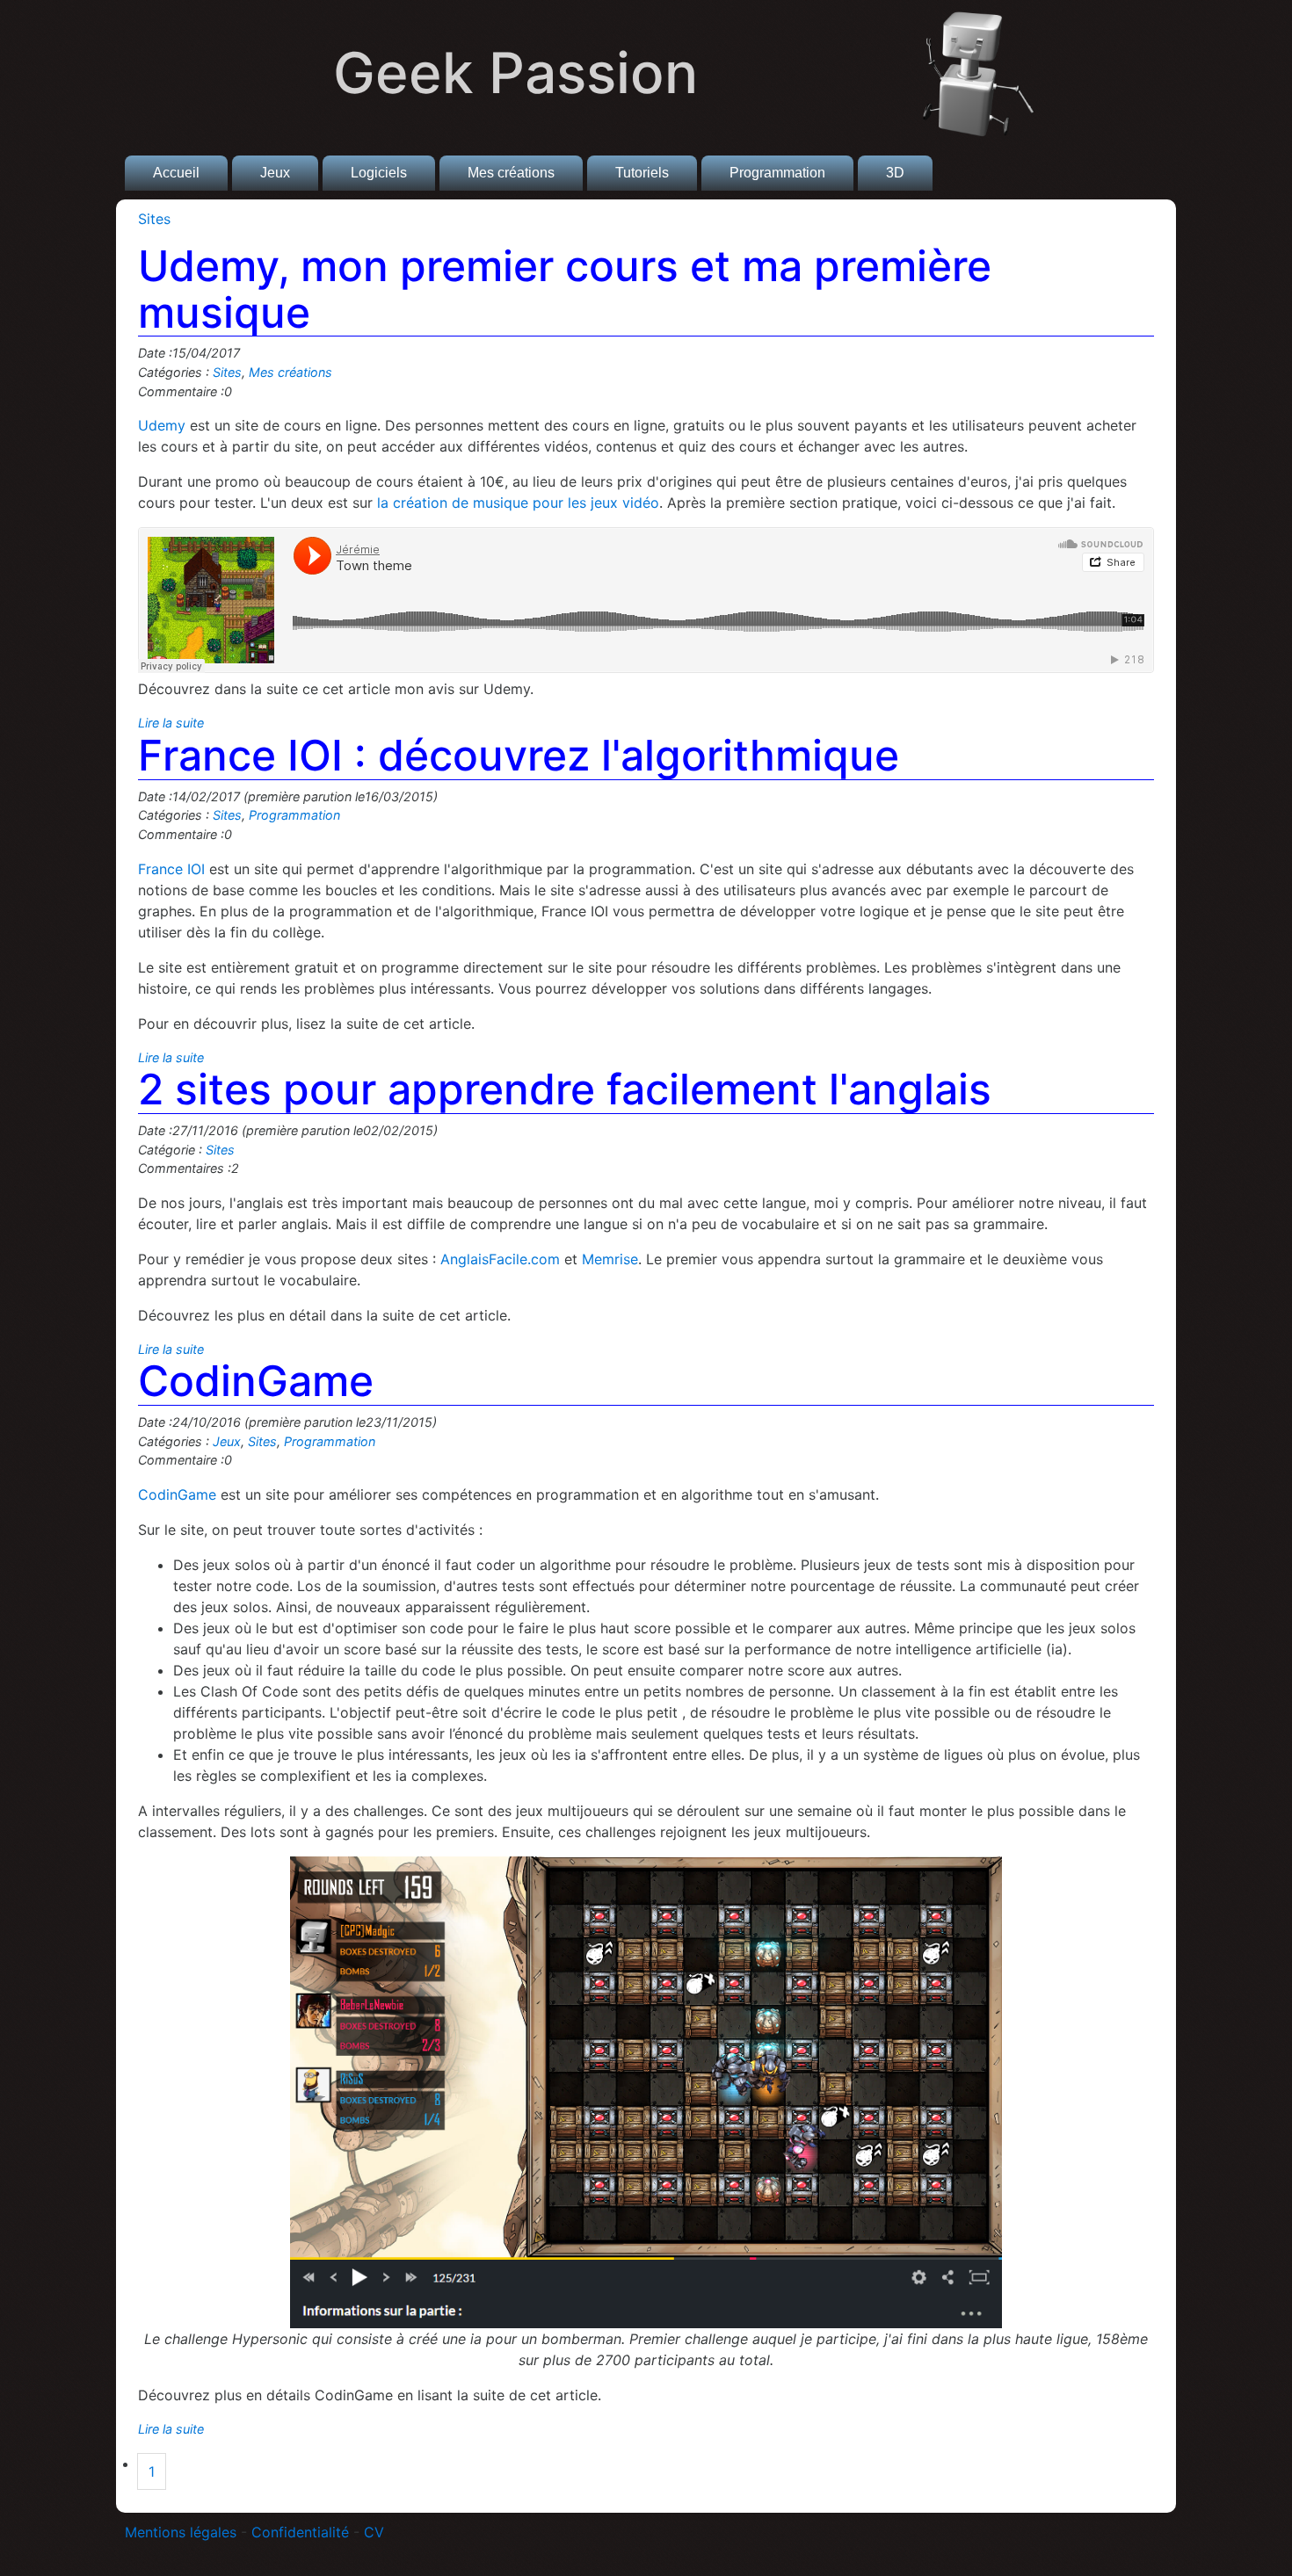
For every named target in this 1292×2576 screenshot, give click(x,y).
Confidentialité (300, 2532)
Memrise (610, 1259)
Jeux (275, 173)
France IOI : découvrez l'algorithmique (519, 755)
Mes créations (511, 173)
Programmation (777, 173)
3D (895, 173)
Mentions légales (181, 2532)
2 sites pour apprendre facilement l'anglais (565, 1089)
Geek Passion (515, 72)
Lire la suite (171, 723)
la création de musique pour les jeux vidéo (518, 503)
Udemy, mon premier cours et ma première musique (565, 289)
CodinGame (256, 1381)
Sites (154, 219)
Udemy (162, 425)
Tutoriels (642, 173)
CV (374, 2532)
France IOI (171, 869)
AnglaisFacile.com (500, 1259)
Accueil (176, 173)
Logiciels (379, 173)
